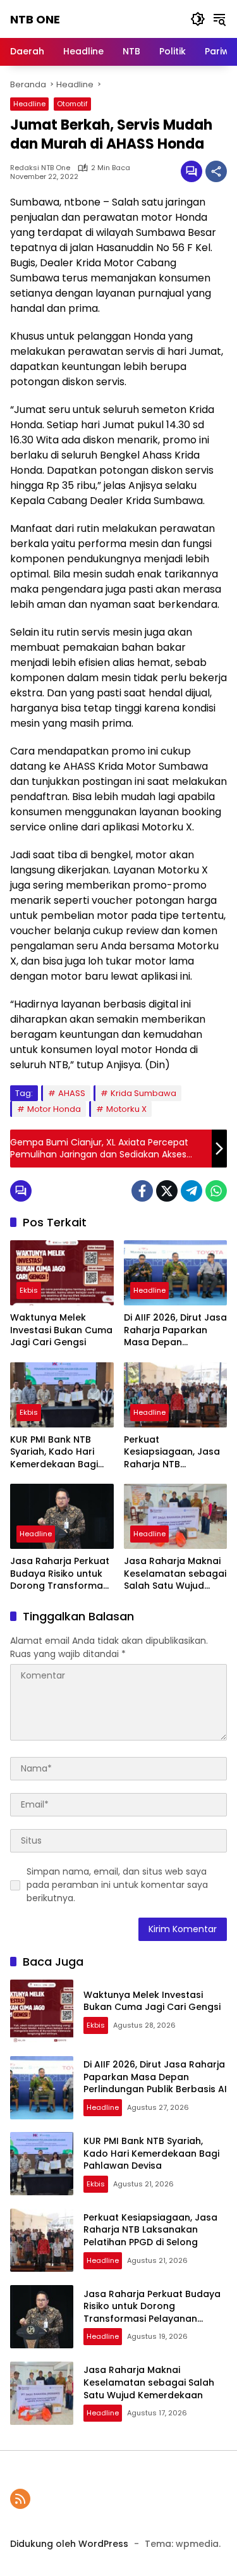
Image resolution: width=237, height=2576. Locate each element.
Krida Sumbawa (143, 1093)
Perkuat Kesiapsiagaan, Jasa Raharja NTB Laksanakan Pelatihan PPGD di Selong (174, 1452)
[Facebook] (142, 1191)
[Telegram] (191, 1191)
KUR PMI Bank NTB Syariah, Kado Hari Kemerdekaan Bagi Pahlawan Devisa (54, 1452)
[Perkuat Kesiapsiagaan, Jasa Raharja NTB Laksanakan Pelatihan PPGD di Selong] (176, 1395)
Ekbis (29, 1290)
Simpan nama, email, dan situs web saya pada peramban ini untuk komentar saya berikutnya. (117, 1885)
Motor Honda (54, 1109)
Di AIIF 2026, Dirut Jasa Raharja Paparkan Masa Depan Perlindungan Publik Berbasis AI (175, 1330)
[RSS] (20, 2499)
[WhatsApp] (216, 1191)
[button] (198, 19)
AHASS (72, 1093)
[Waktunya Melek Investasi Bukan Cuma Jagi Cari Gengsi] (62, 1273)
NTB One (35, 19)
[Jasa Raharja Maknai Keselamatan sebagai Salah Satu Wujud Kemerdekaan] (176, 1516)
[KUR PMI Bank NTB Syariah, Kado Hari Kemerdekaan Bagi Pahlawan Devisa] (62, 1395)
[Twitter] (167, 1191)
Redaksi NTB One (40, 168)
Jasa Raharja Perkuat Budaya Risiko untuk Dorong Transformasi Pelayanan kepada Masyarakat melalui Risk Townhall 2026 (60, 1574)
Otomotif (72, 104)
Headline (29, 104)
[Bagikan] (216, 171)
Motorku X (126, 1109)
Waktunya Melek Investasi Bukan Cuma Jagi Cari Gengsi (61, 1330)
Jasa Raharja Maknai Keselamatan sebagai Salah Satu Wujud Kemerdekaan (175, 1574)
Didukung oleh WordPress (69, 2544)
